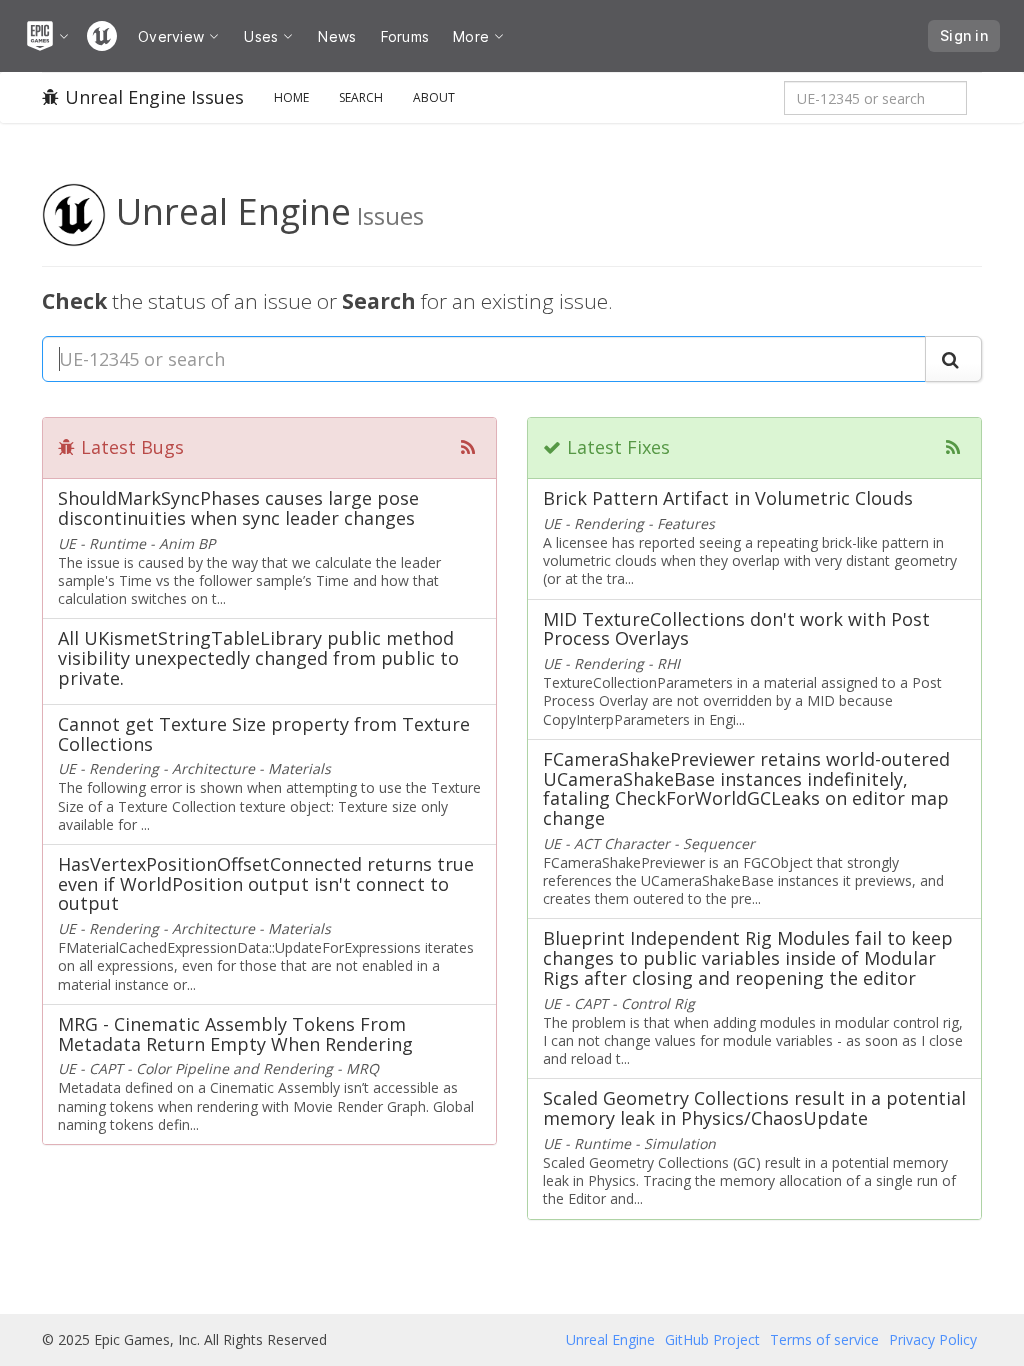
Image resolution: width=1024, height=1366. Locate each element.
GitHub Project (712, 1339)
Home (291, 97)
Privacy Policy (933, 1339)
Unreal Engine (610, 1339)
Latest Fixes (618, 447)
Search (361, 97)
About (434, 97)
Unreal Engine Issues (154, 97)
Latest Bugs (132, 447)
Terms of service (824, 1339)
